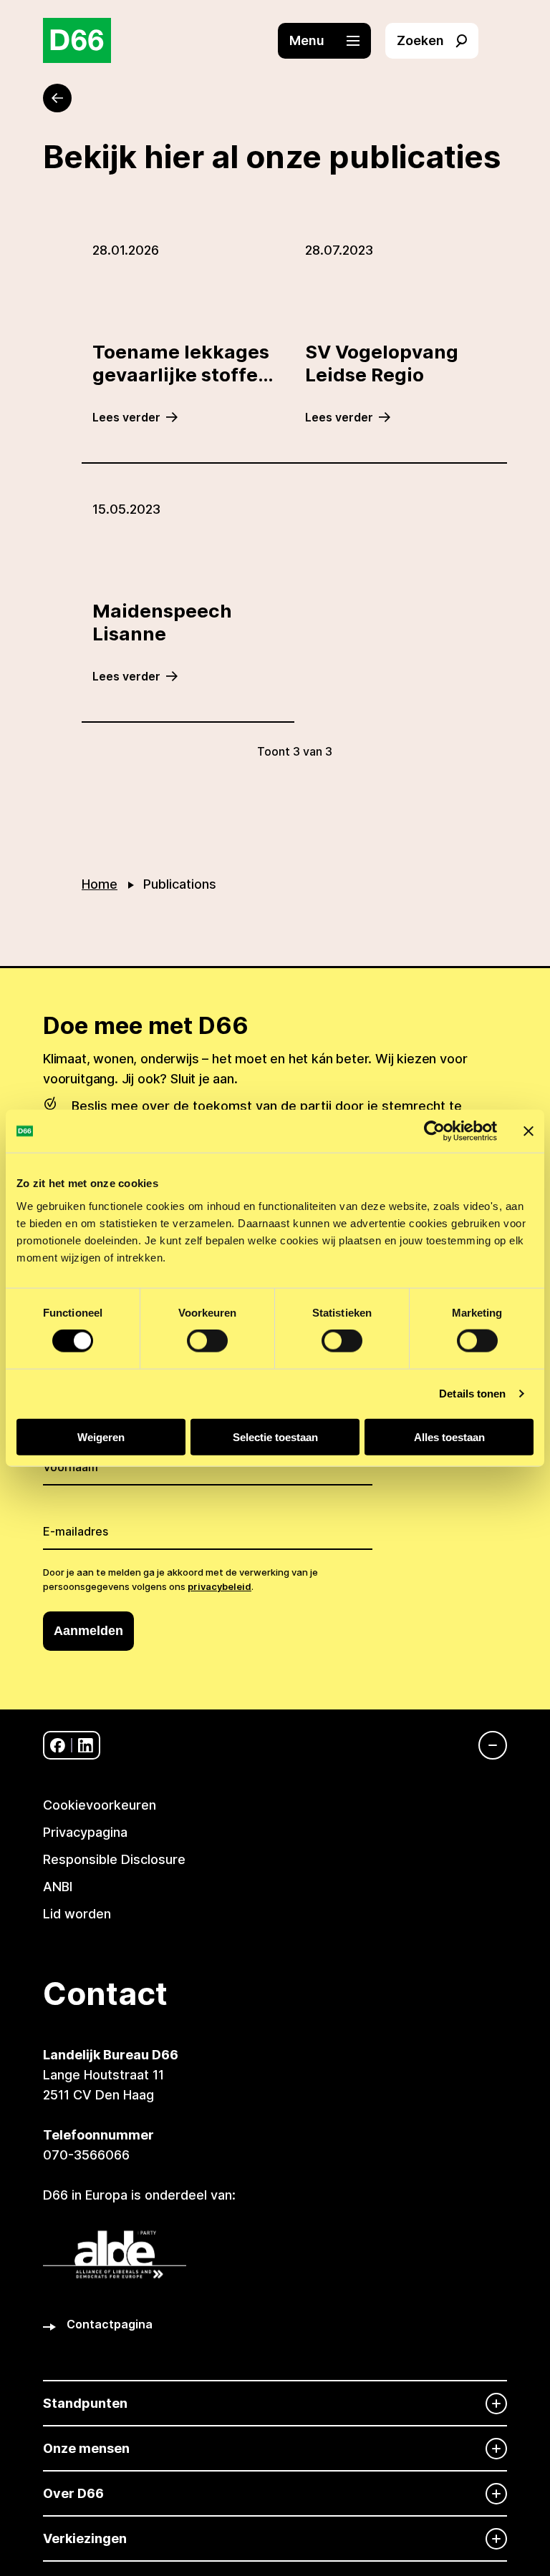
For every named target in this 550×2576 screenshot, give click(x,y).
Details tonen (472, 1394)
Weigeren (101, 1436)
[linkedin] (86, 1746)
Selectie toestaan (275, 1436)
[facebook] (58, 1746)
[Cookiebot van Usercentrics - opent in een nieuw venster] (434, 1131)
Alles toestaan (449, 1436)
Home (100, 884)
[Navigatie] (486, 1745)
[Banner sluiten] (529, 1131)
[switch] (207, 1341)
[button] (332, 41)
